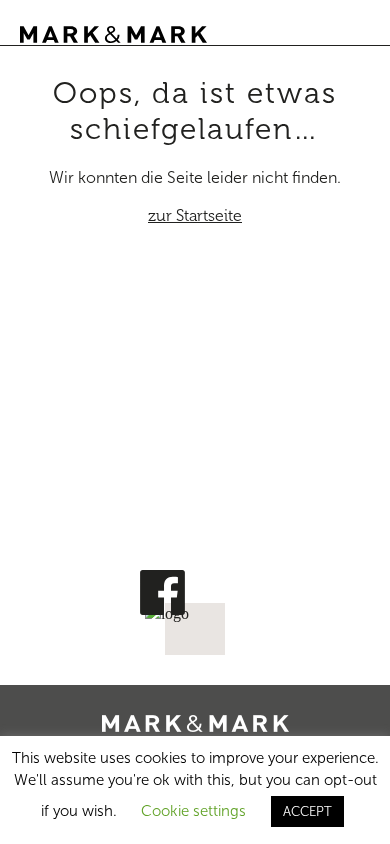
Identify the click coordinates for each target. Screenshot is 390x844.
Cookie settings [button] (193, 811)
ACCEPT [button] (307, 811)
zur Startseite (195, 215)
